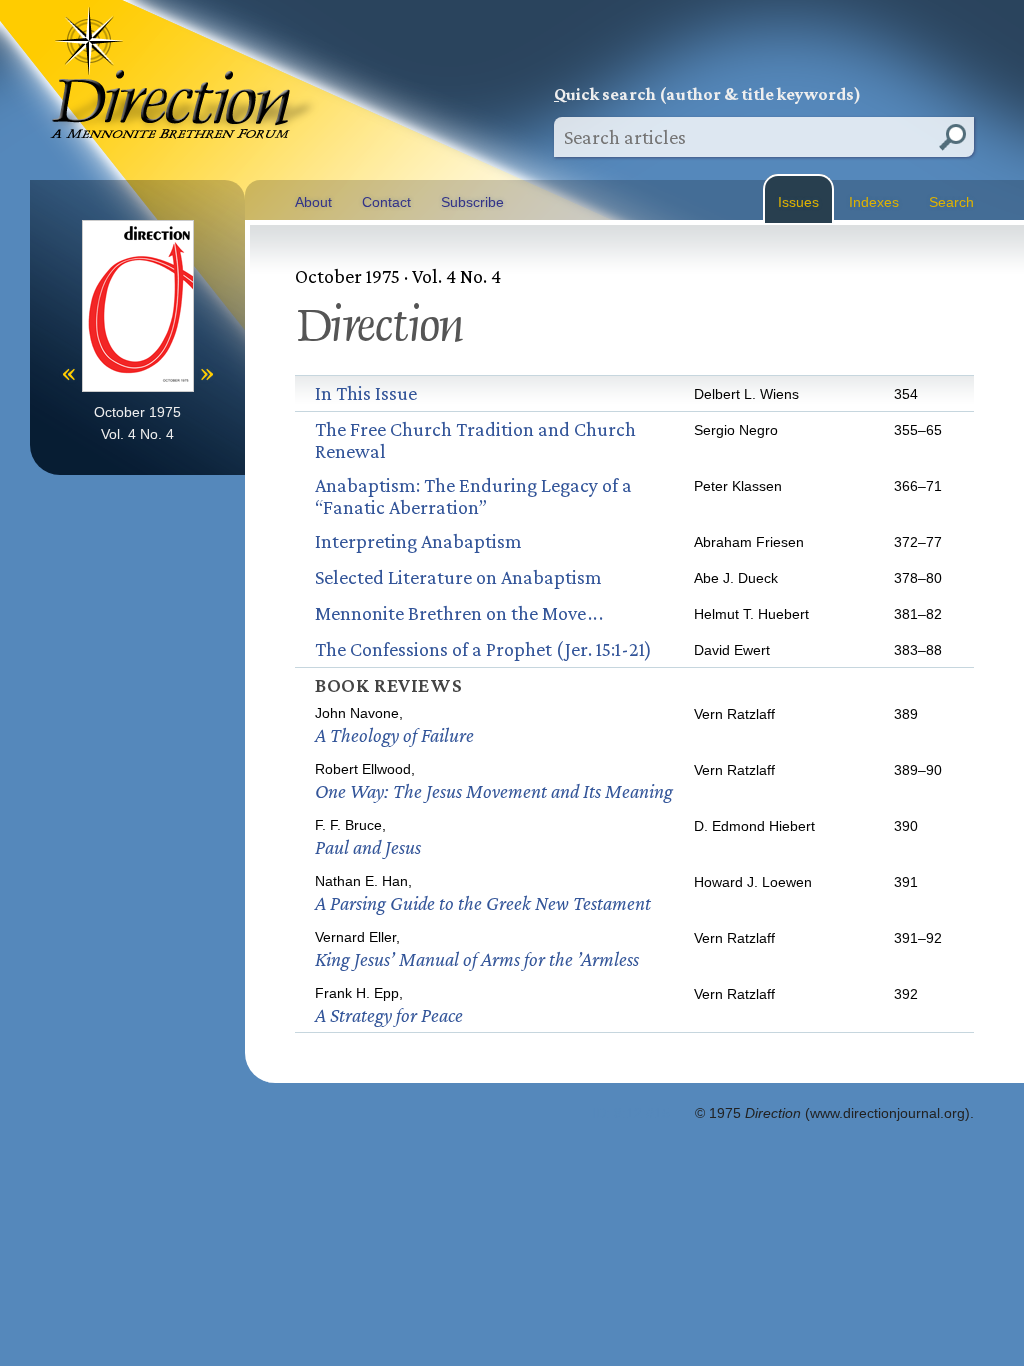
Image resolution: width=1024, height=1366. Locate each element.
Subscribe (472, 202)
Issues (798, 202)
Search (951, 202)
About (313, 202)
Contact (386, 202)
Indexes (874, 202)
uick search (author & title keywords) (707, 94)
